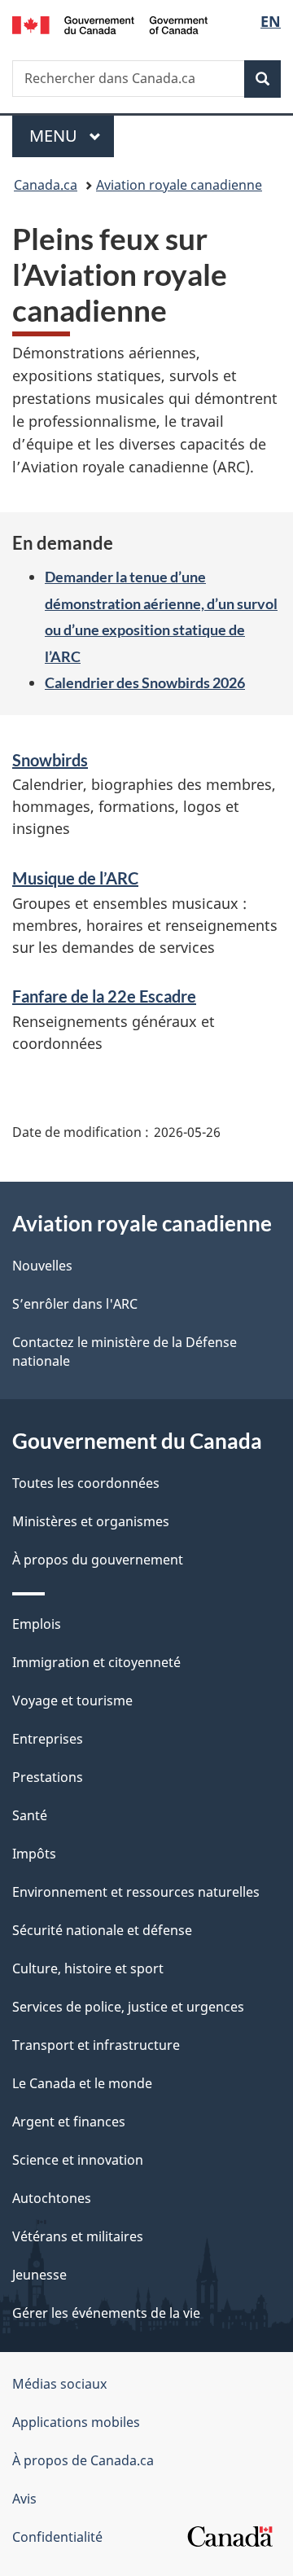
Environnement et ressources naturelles (136, 1892)
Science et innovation (78, 2160)
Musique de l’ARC (75, 878)
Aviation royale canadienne (179, 185)
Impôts (34, 1854)
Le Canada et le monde (82, 2083)
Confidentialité (57, 2537)
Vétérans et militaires (78, 2236)
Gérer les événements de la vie (106, 2313)
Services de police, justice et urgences (128, 2007)
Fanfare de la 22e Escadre (104, 996)
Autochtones (52, 2198)
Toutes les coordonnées (86, 1483)
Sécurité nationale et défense (102, 1930)
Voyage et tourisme (72, 1701)
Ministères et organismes (91, 1521)
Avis (24, 2499)
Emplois (37, 1624)
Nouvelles (42, 1266)
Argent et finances (69, 2122)
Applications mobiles (76, 2422)
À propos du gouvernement (98, 1560)
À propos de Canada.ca (83, 2460)
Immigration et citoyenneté (96, 1662)
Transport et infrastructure (96, 2045)
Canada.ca (46, 185)
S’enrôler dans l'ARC (75, 1304)
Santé (30, 1815)
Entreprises (48, 1739)
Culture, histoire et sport (88, 1968)
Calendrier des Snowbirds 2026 (145, 682)
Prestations (48, 1777)
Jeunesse (39, 2275)
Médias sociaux (59, 2384)
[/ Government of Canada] (110, 24)
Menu (72, 136)
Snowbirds (50, 760)
